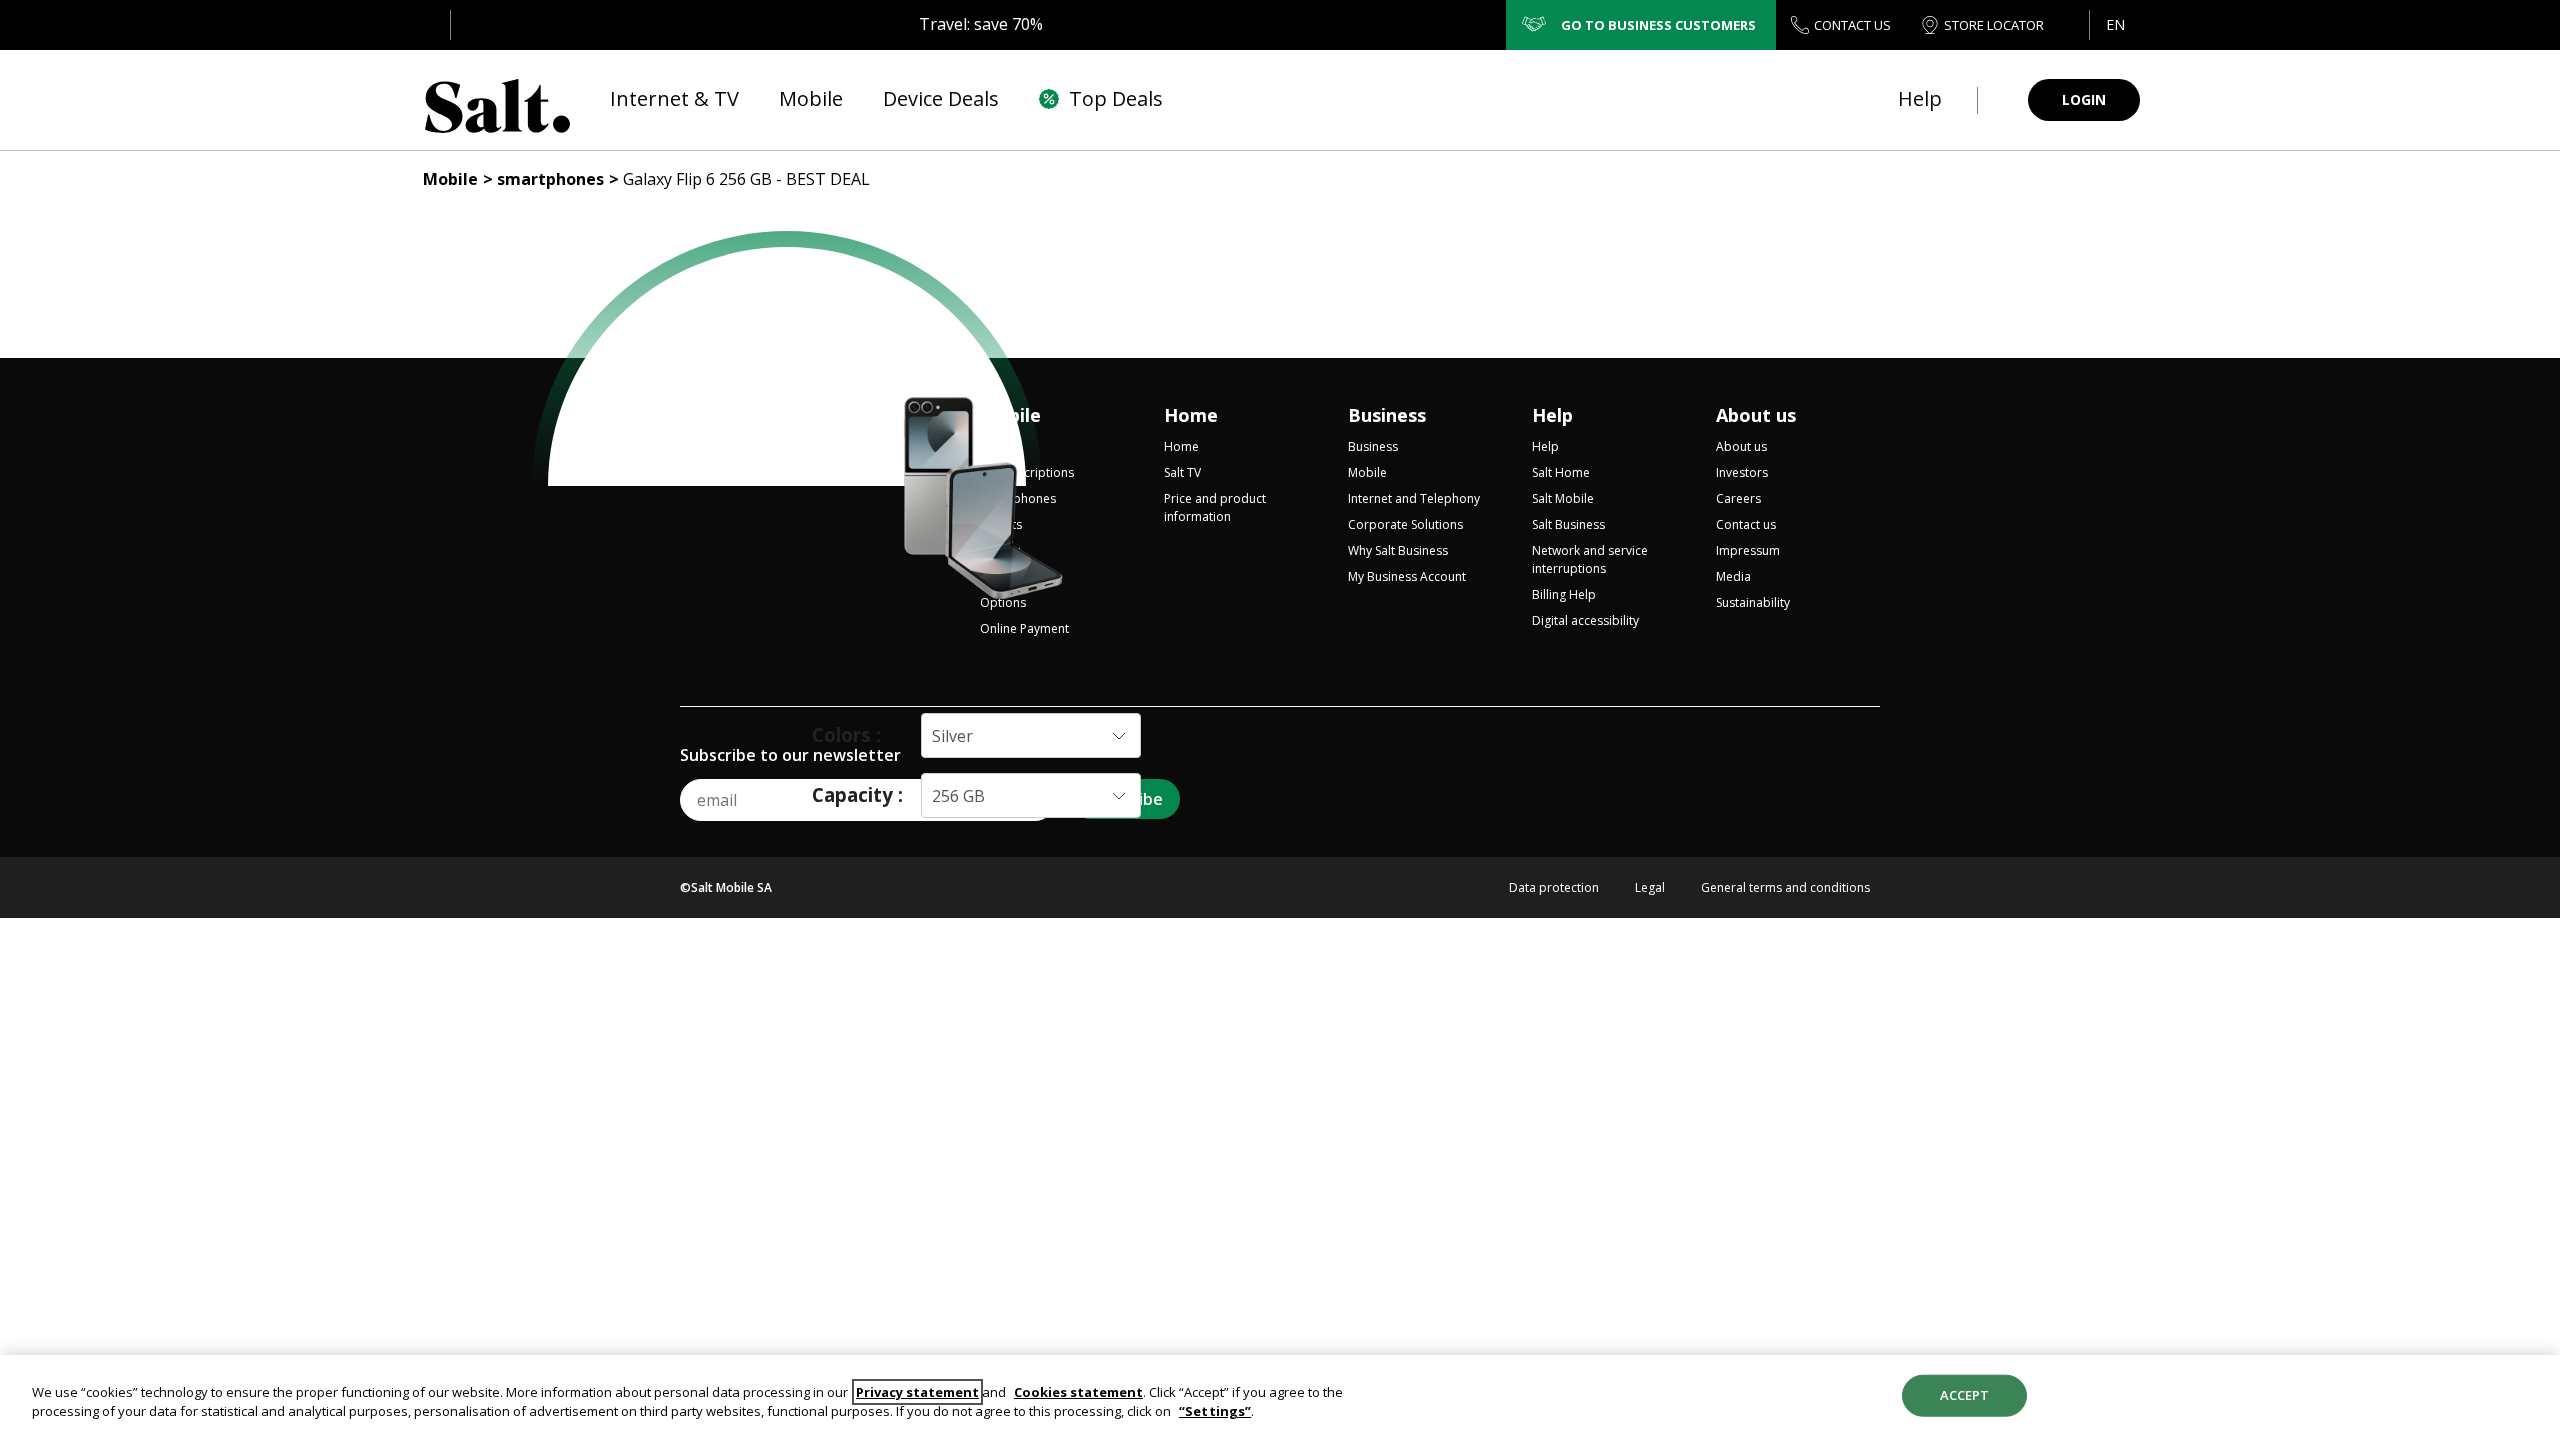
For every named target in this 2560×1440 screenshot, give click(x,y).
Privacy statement (917, 1392)
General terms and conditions (1785, 888)
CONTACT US (1852, 25)
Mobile (450, 179)
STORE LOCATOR (1994, 25)
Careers (1738, 498)
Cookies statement (1078, 1392)
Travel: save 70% (981, 24)
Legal (1650, 888)
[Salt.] (497, 100)
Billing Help (1564, 594)
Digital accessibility (1585, 620)
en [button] (2115, 24)
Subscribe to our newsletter (790, 755)
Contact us (1746, 524)
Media (1733, 576)
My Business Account (1407, 576)
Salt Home (1561, 472)
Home (1191, 415)
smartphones (550, 179)
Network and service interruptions (1590, 559)
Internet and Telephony (1414, 498)
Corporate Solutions (1405, 524)
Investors (1742, 472)
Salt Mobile (1563, 498)
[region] (1280, 1397)
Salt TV (1182, 472)
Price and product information (1215, 507)
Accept (1965, 1395)
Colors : (846, 735)
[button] (2114, 25)
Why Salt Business (1398, 550)
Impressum (1748, 550)
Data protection (1554, 888)
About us (1756, 415)
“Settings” (1215, 1411)
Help (1552, 415)
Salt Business (1568, 524)
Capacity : (857, 795)
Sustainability (1753, 602)
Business (1387, 415)
